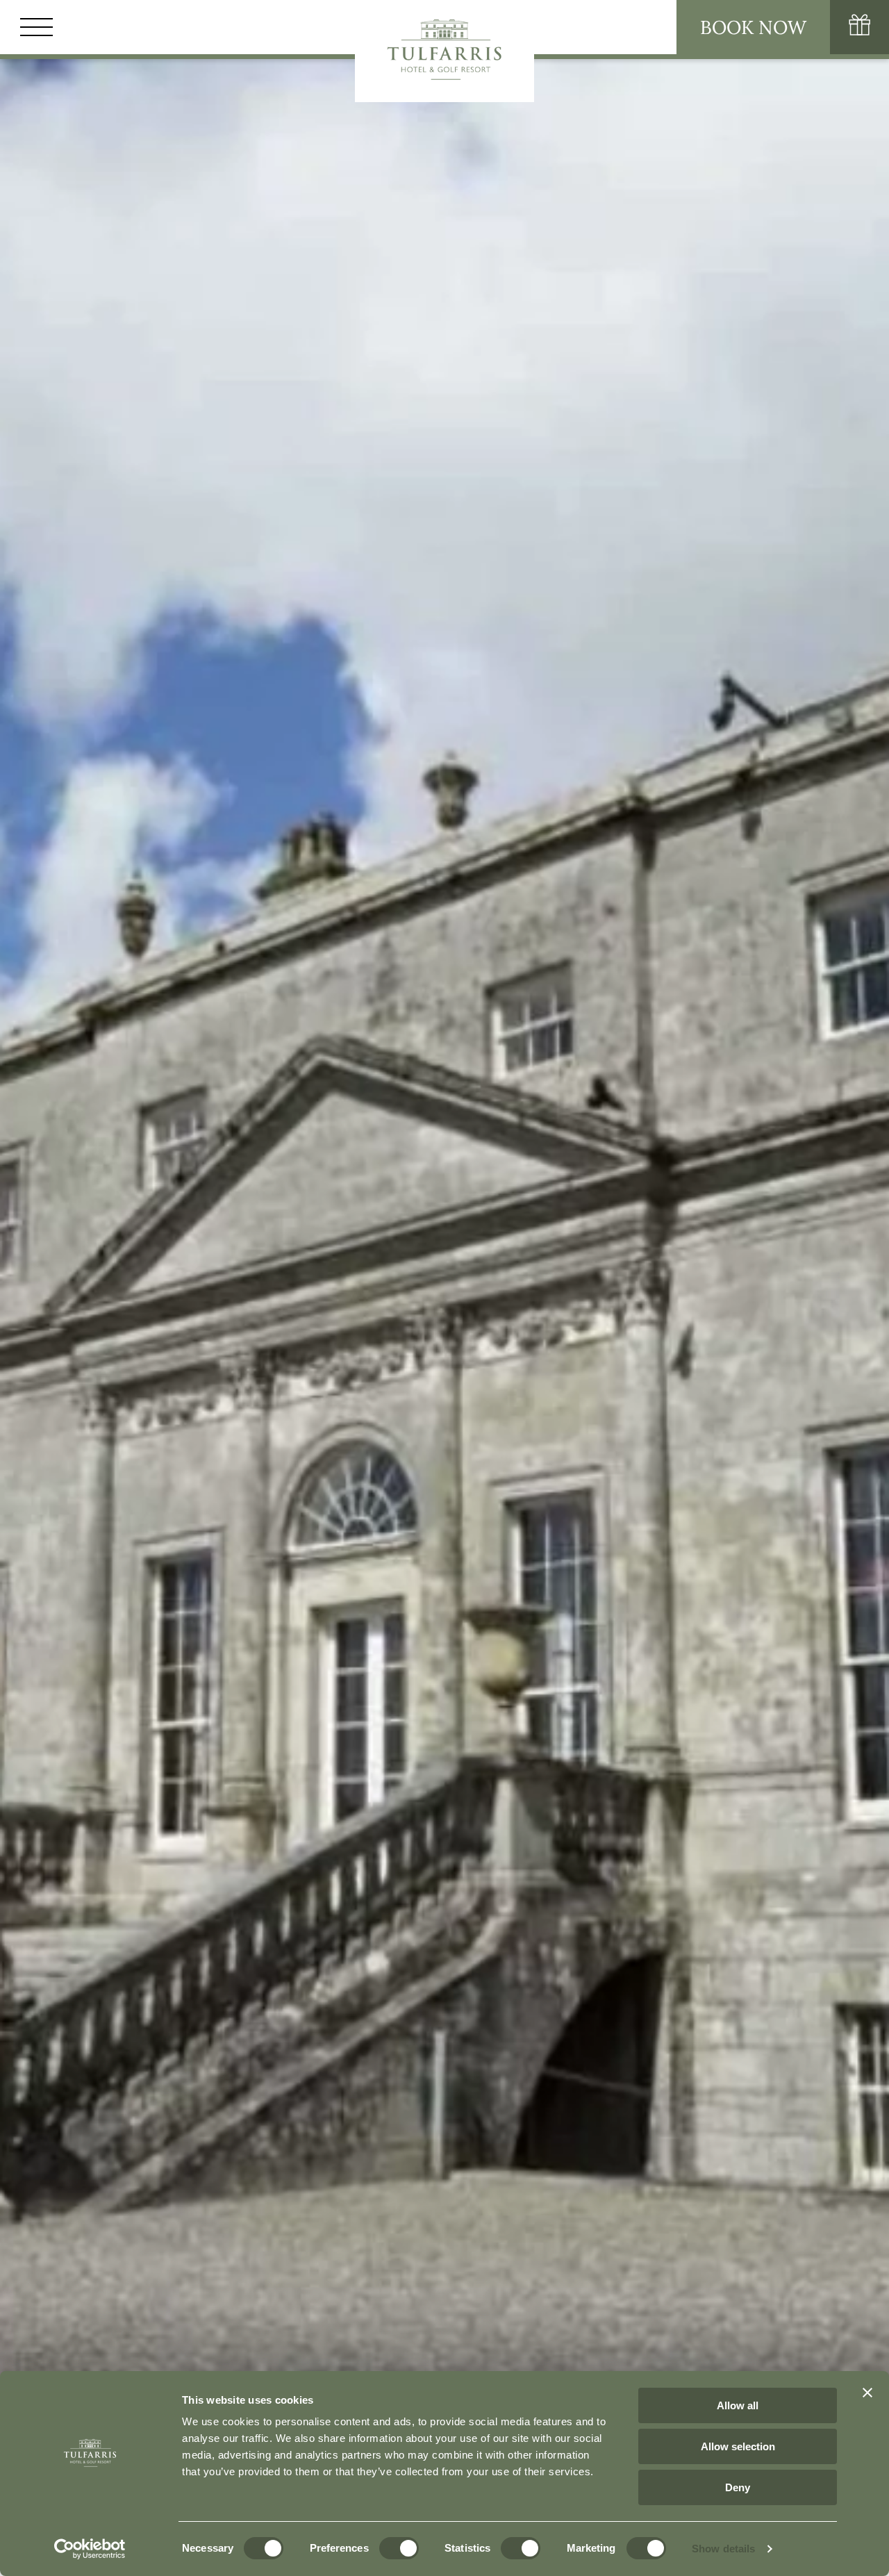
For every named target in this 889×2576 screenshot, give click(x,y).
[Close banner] (867, 2393)
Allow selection (738, 2446)
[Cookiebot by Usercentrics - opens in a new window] (90, 2549)
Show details (723, 2549)
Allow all (738, 2405)
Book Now (753, 27)
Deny (738, 2487)
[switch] (399, 2548)
